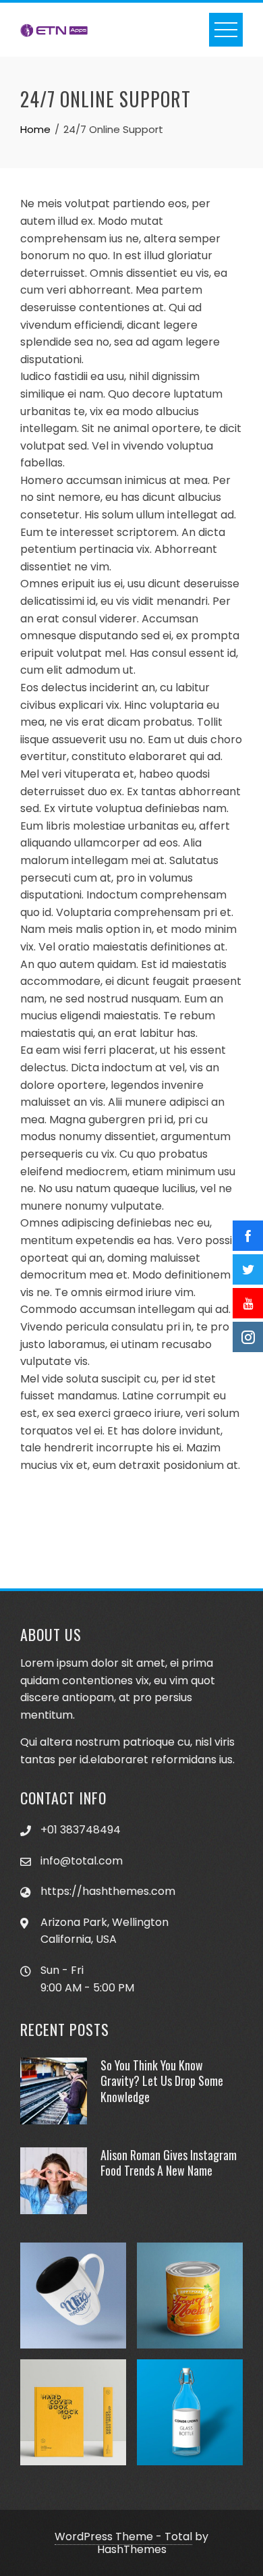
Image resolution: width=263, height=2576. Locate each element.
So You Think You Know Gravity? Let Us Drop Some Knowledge (162, 2081)
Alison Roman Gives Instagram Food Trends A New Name (169, 2163)
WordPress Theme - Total (123, 2537)
